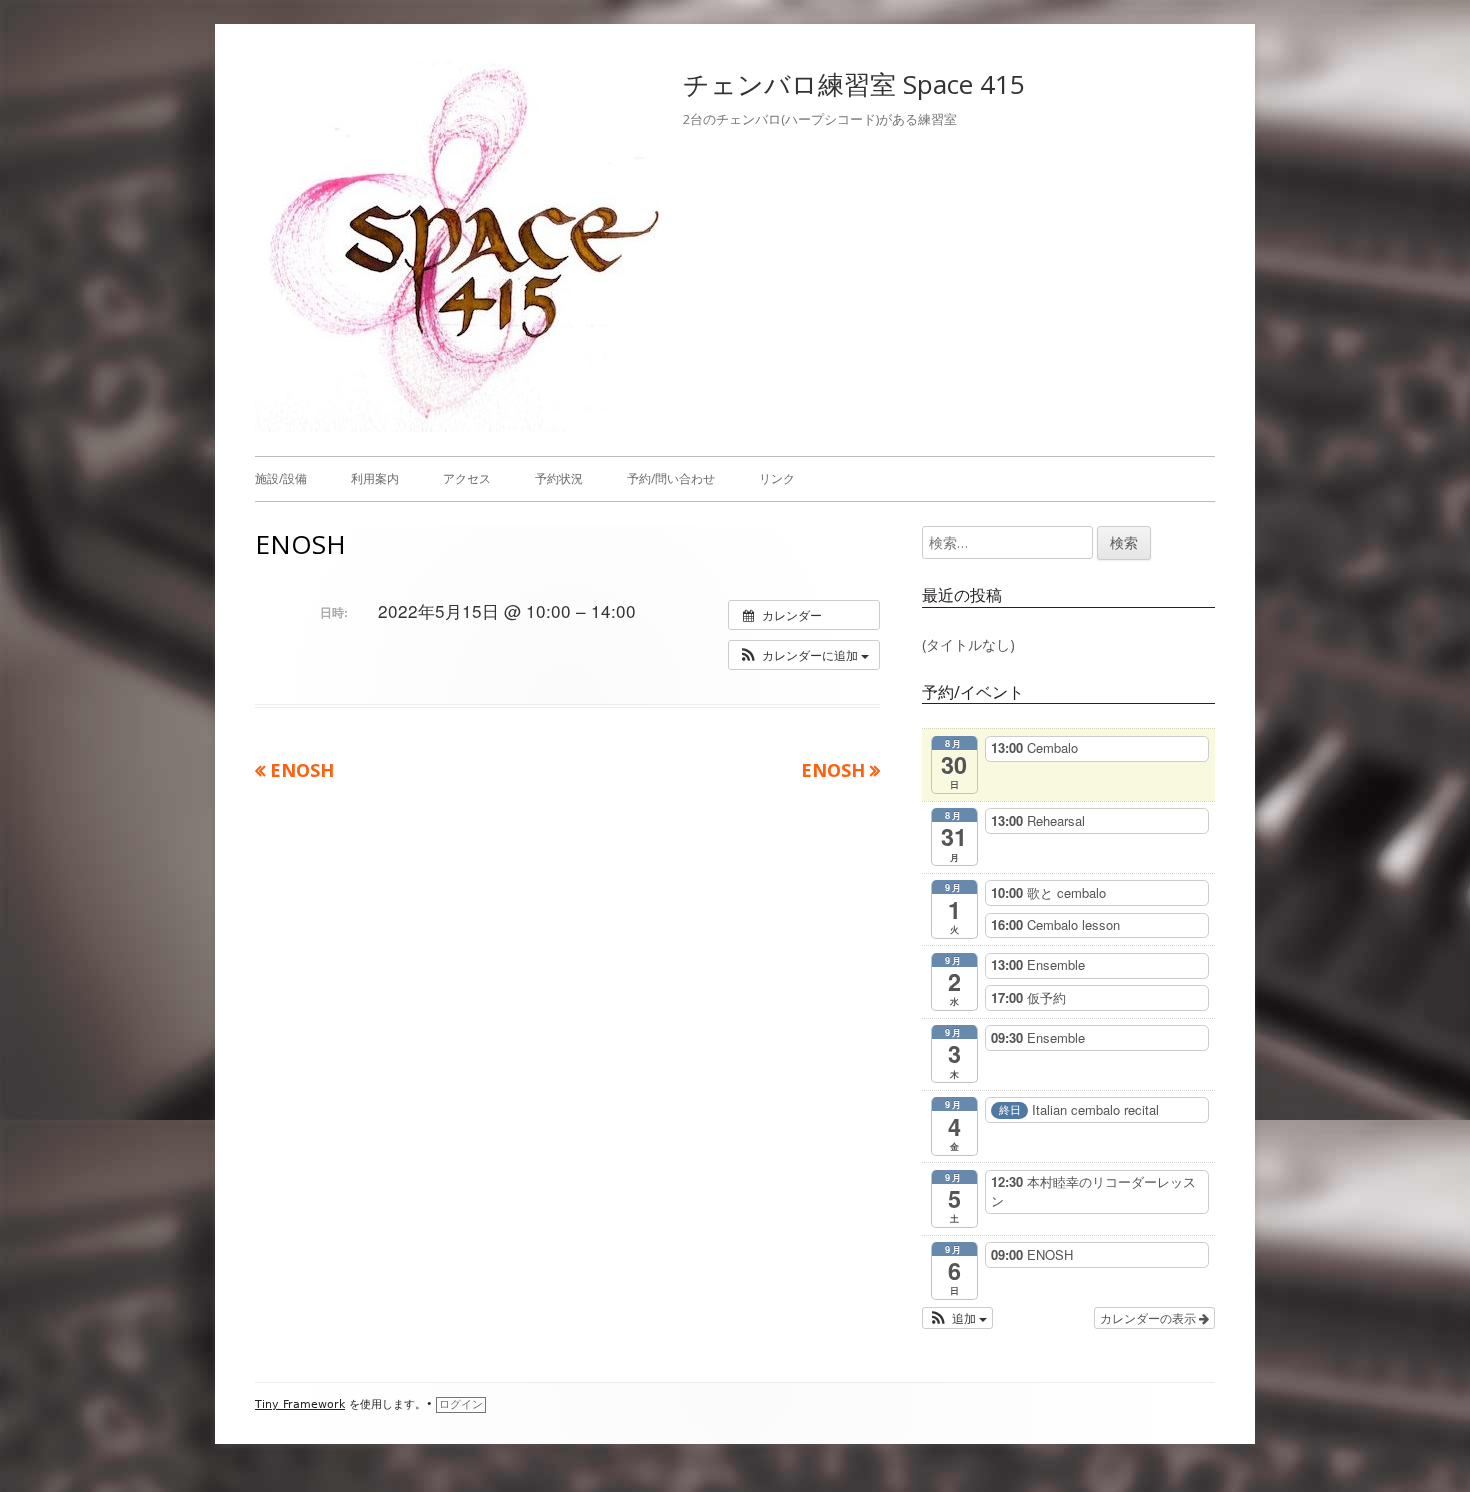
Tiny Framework (300, 1404)
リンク (777, 478)
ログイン (461, 1404)
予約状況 (559, 478)
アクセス (467, 478)
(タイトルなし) (968, 644)
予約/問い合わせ (671, 478)
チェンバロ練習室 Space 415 (854, 84)
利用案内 (375, 478)
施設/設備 (281, 478)
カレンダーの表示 (1149, 1317)
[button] (804, 655)
